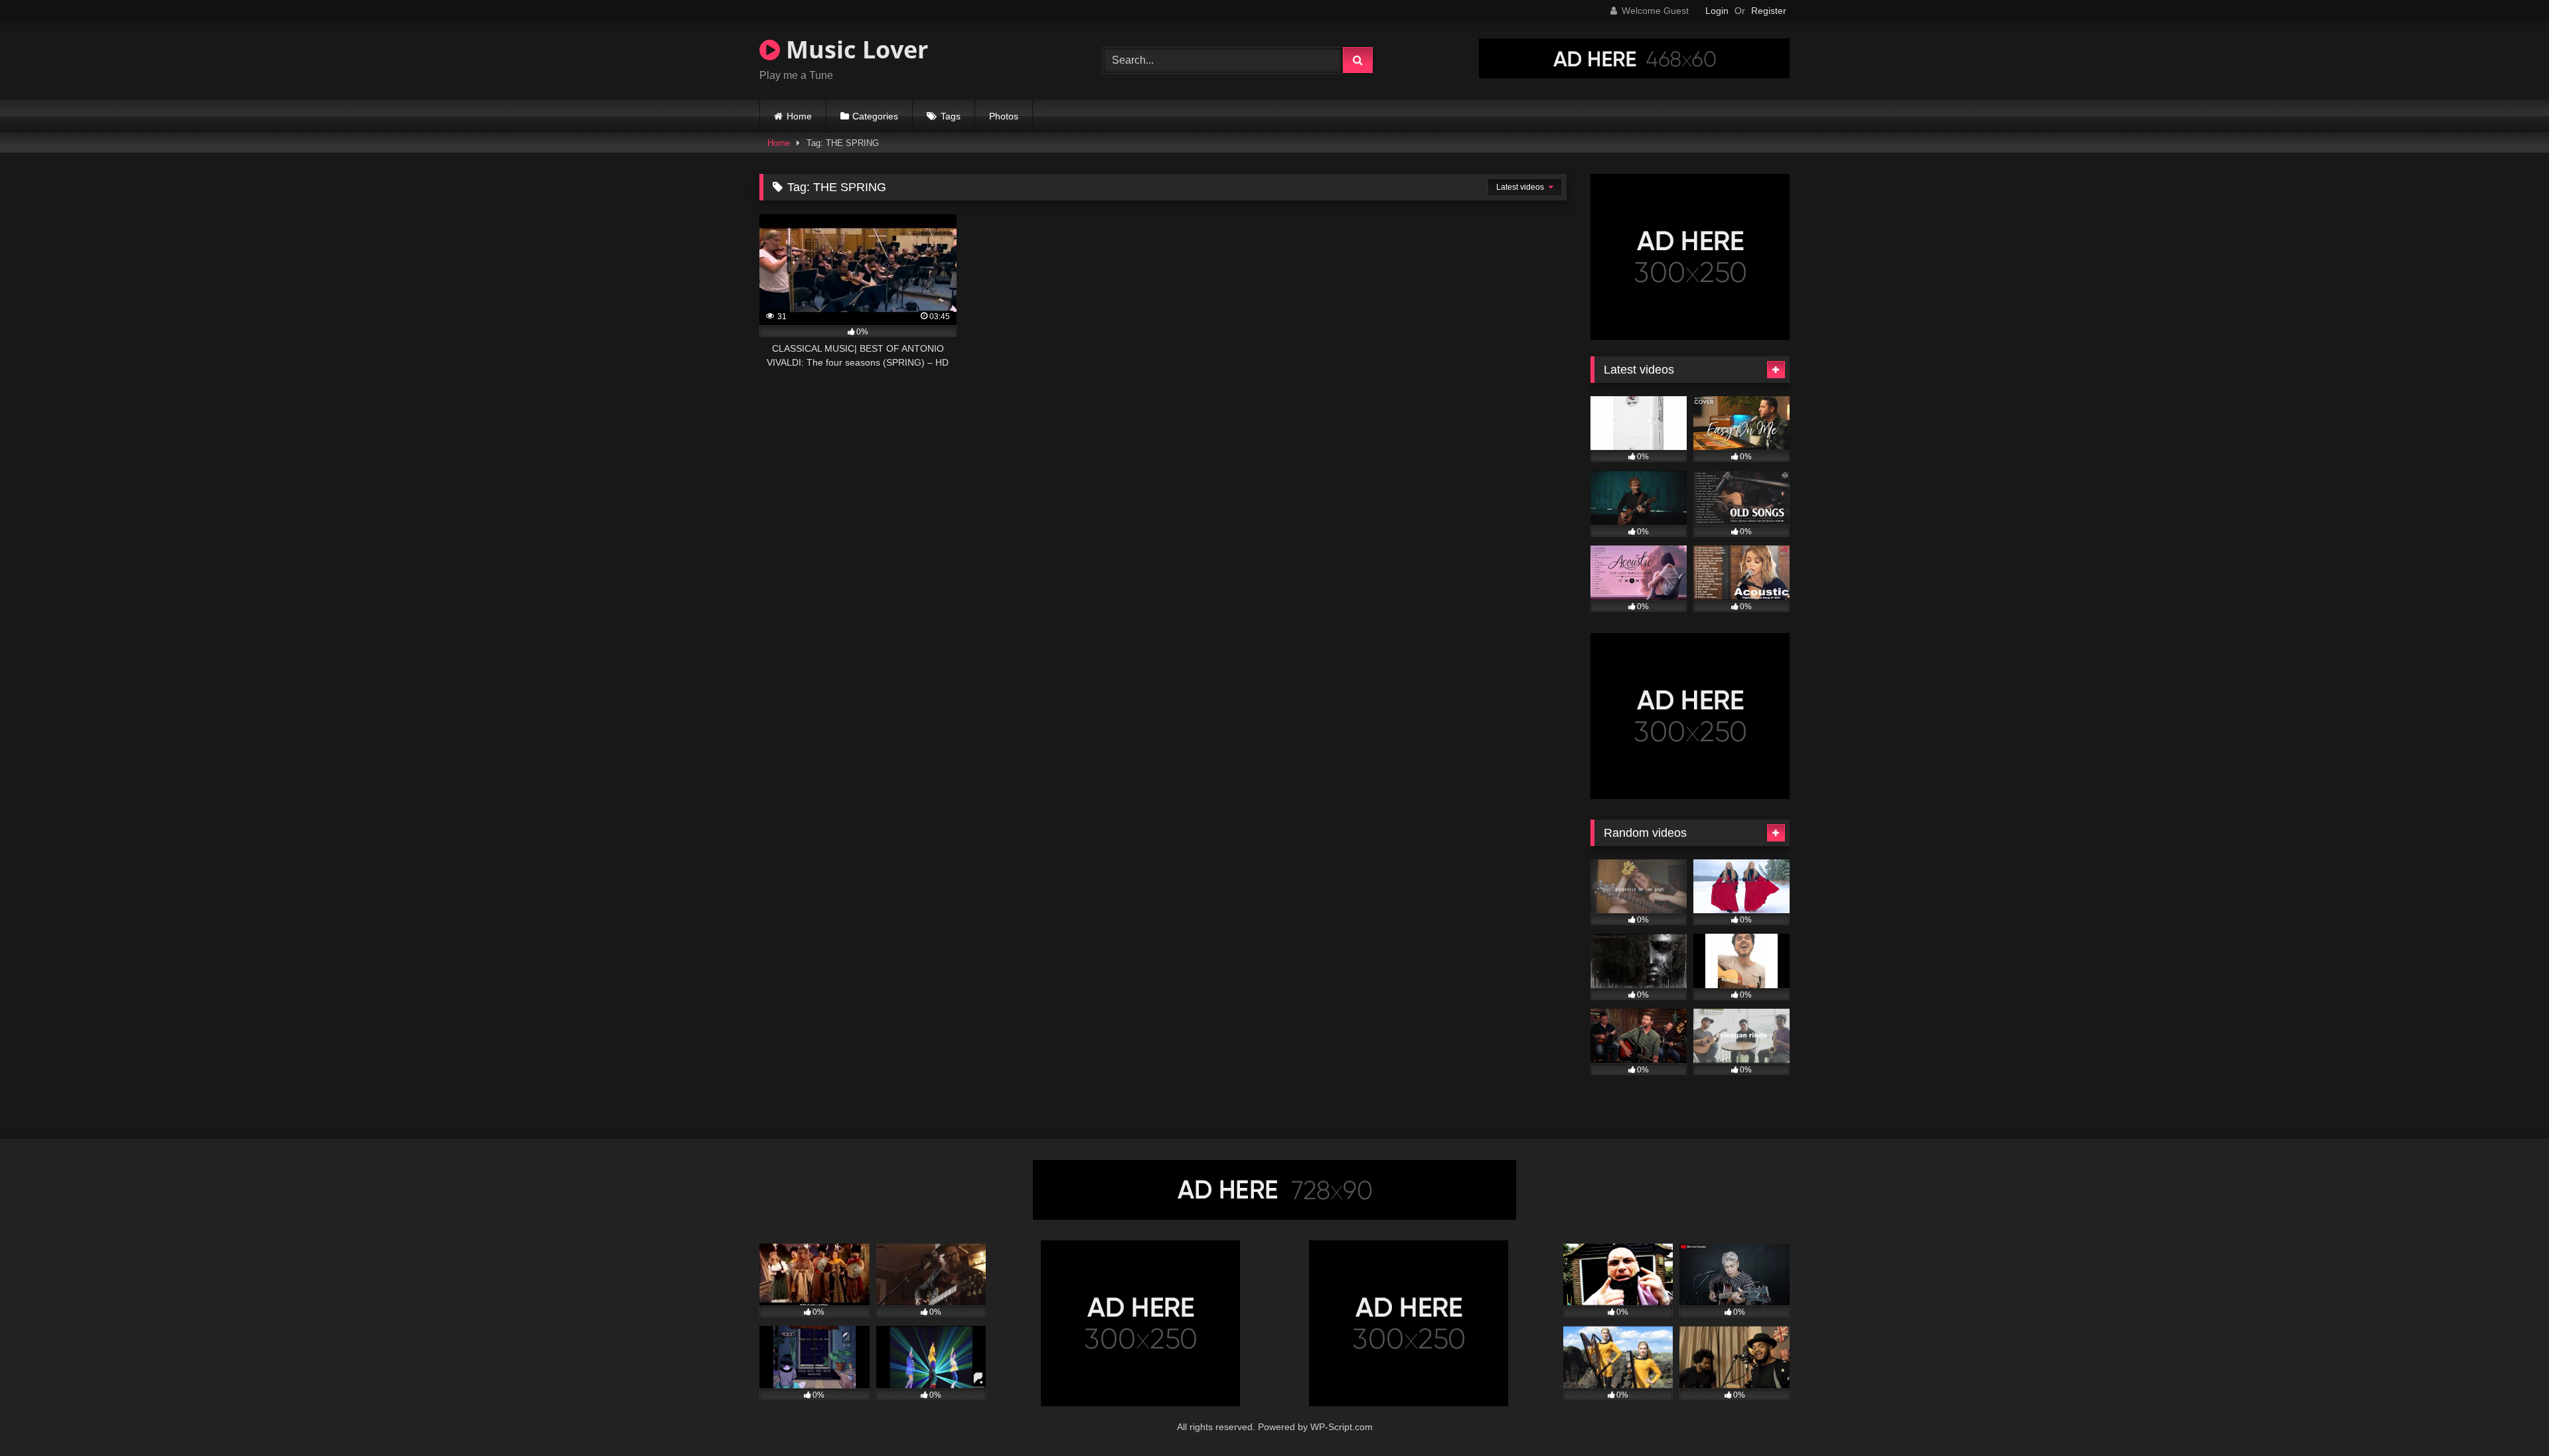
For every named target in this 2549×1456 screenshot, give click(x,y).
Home (799, 116)
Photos (1004, 116)
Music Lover (854, 49)
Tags (951, 116)
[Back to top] (2508, 1417)
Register (1769, 11)
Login (1717, 11)
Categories (875, 116)
